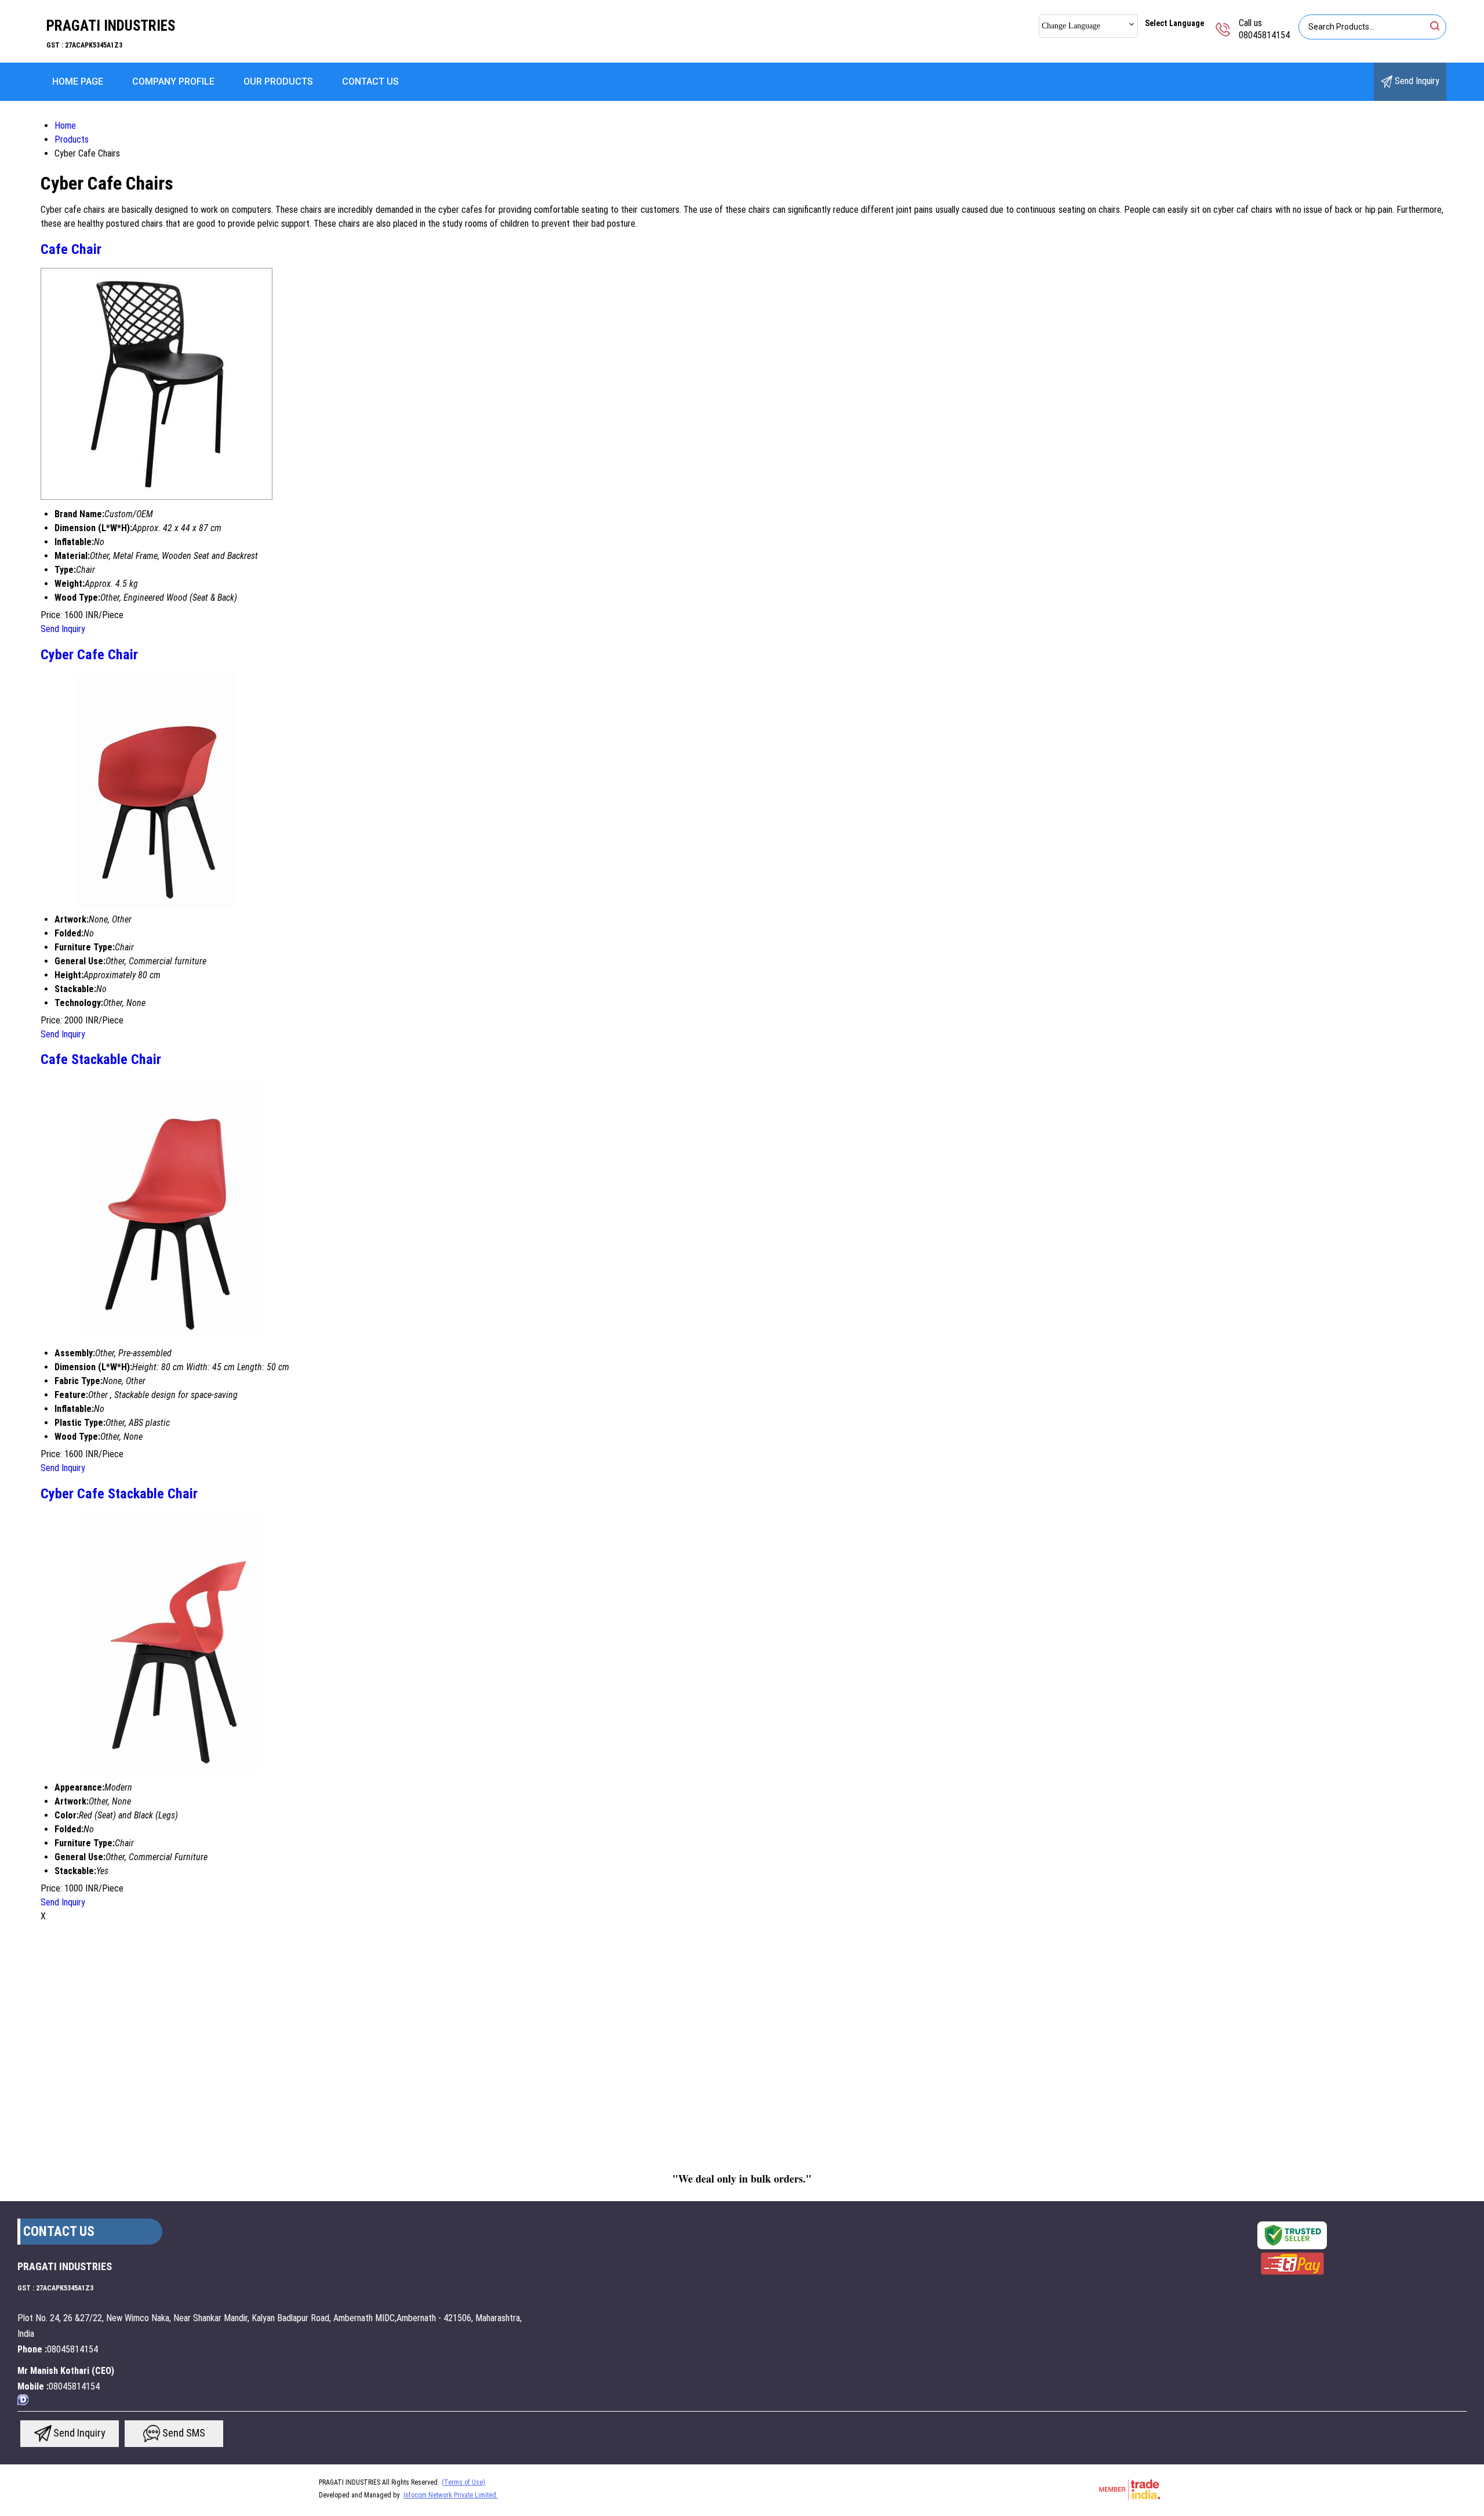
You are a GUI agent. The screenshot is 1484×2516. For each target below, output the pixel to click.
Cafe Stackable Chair (101, 1059)
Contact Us (370, 81)
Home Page (78, 81)
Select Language (1174, 23)
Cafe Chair (71, 249)
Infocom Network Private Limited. (451, 2495)
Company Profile (173, 81)
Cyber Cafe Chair (89, 655)
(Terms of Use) (463, 2482)
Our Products (278, 81)
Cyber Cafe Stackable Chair (119, 1494)
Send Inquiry (1416, 81)
